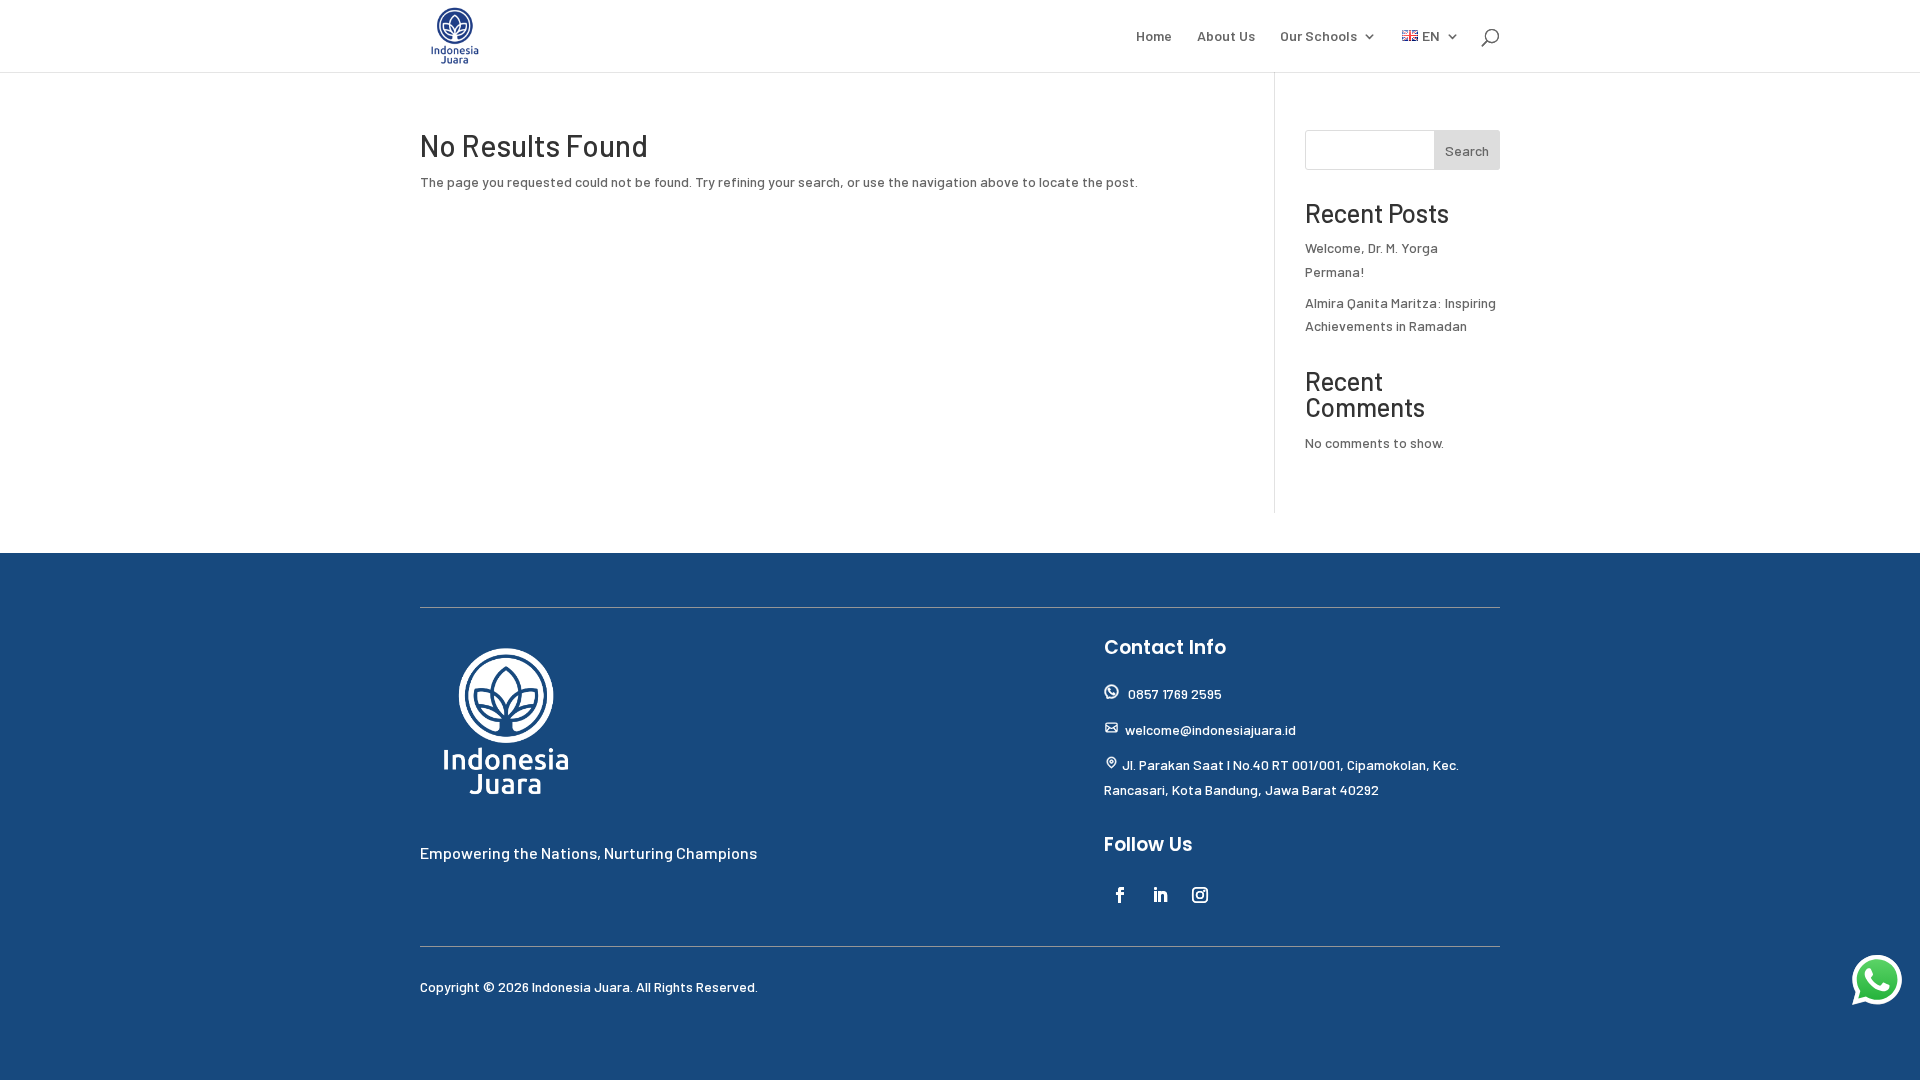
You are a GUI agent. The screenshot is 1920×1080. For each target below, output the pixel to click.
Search (1467, 150)
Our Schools (1318, 36)
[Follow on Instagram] (1200, 895)
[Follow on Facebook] (1120, 895)
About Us (1226, 36)
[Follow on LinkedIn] (1160, 895)
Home (1154, 36)
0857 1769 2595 (1175, 693)
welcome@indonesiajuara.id (1210, 729)
